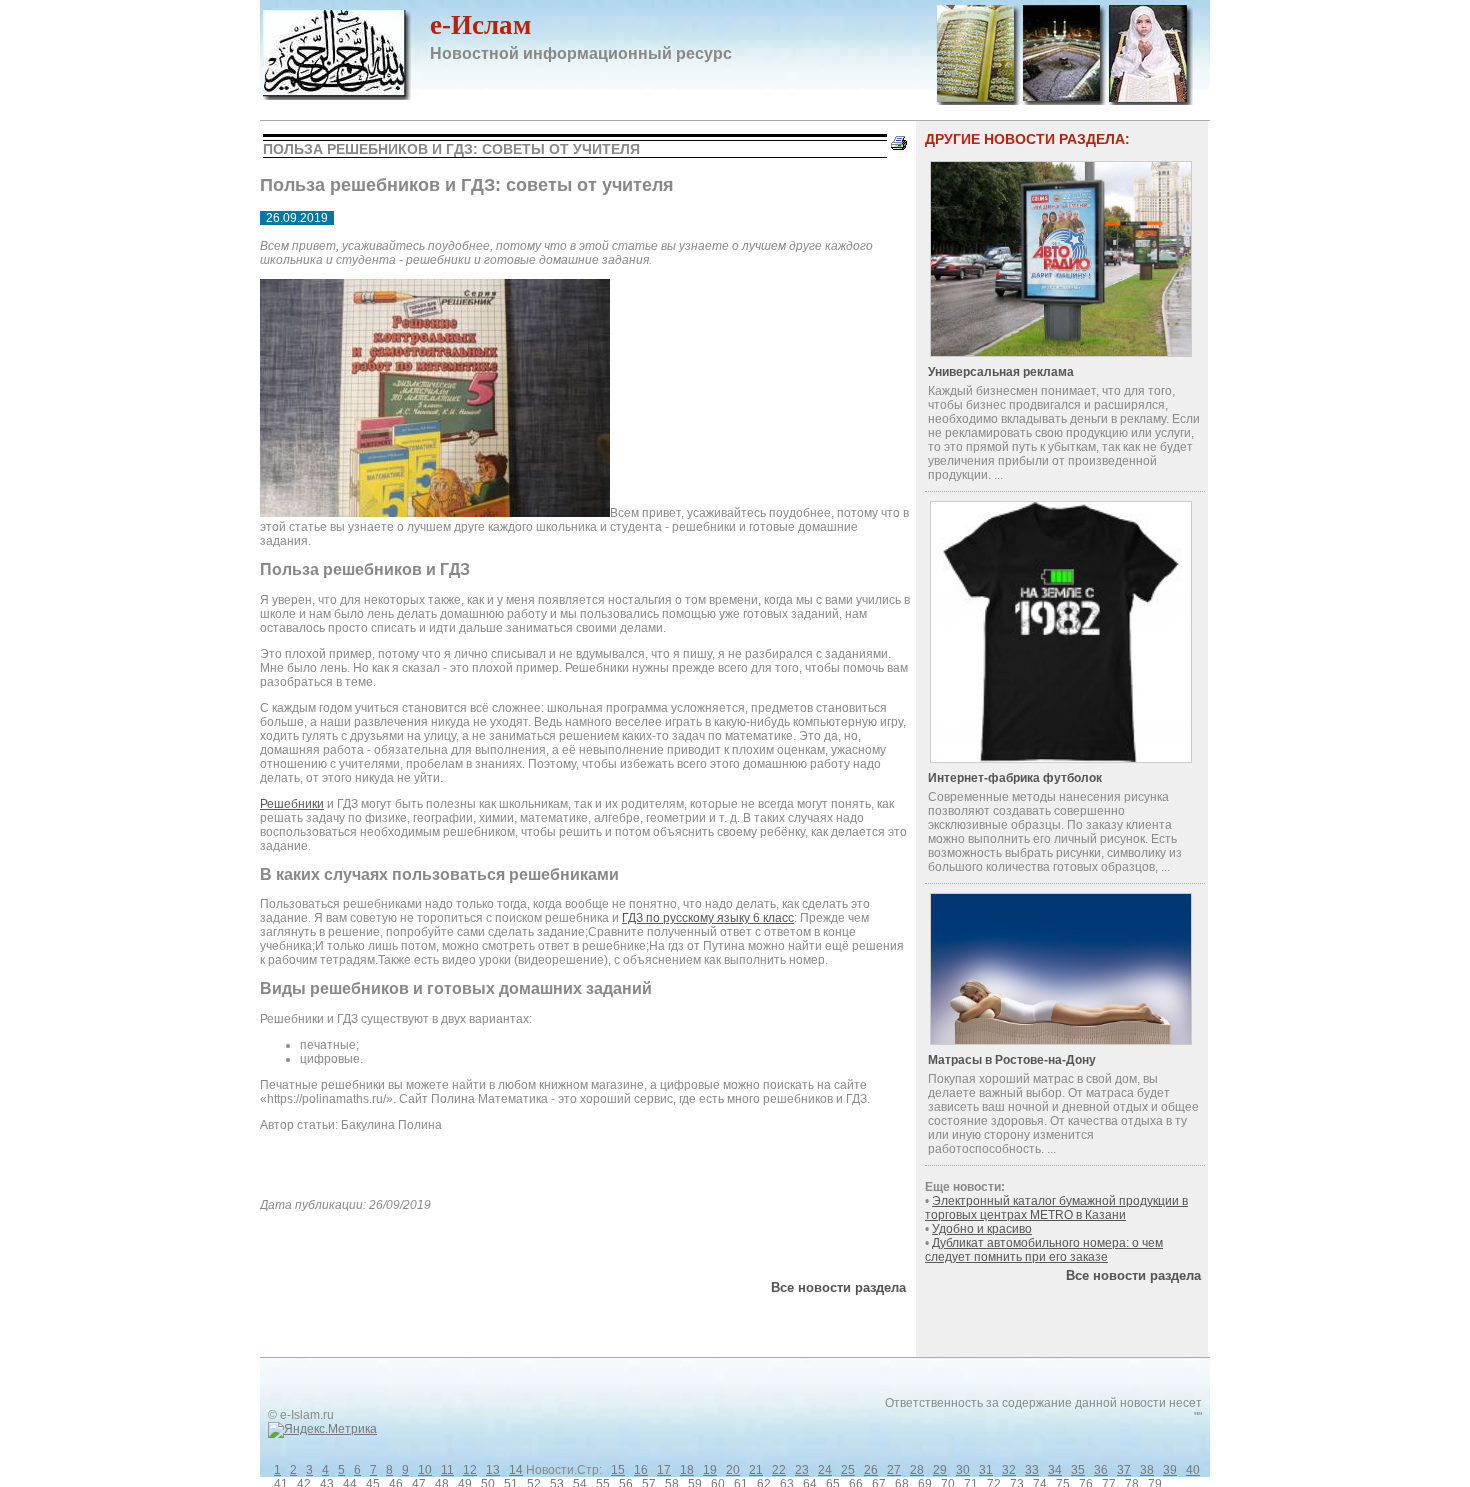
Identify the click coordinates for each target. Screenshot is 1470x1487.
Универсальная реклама (1001, 372)
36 (1101, 1470)
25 (848, 1470)
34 (1055, 1470)
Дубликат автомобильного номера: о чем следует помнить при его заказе (1044, 1250)
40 (1193, 1470)
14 (516, 1470)
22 (779, 1470)
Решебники (292, 804)
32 (1009, 1470)
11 (447, 1470)
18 (687, 1470)
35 (1078, 1470)
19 (710, 1470)
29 (940, 1470)
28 (917, 1470)
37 (1124, 1470)
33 (1032, 1470)
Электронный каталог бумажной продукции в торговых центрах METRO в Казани (1056, 1208)
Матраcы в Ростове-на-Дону (1012, 1060)
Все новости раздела (838, 1287)
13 (493, 1470)
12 (470, 1470)
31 (986, 1470)
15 (618, 1470)
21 (756, 1470)
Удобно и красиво (982, 1229)
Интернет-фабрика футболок (1015, 778)
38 (1147, 1470)
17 (664, 1470)
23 (802, 1470)
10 (425, 1470)
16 (641, 1470)
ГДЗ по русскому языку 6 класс (708, 918)
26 (871, 1470)
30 (963, 1470)
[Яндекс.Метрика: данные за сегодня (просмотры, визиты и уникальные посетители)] (322, 1430)
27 (894, 1470)
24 (825, 1470)
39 (1170, 1470)
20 (733, 1470)
